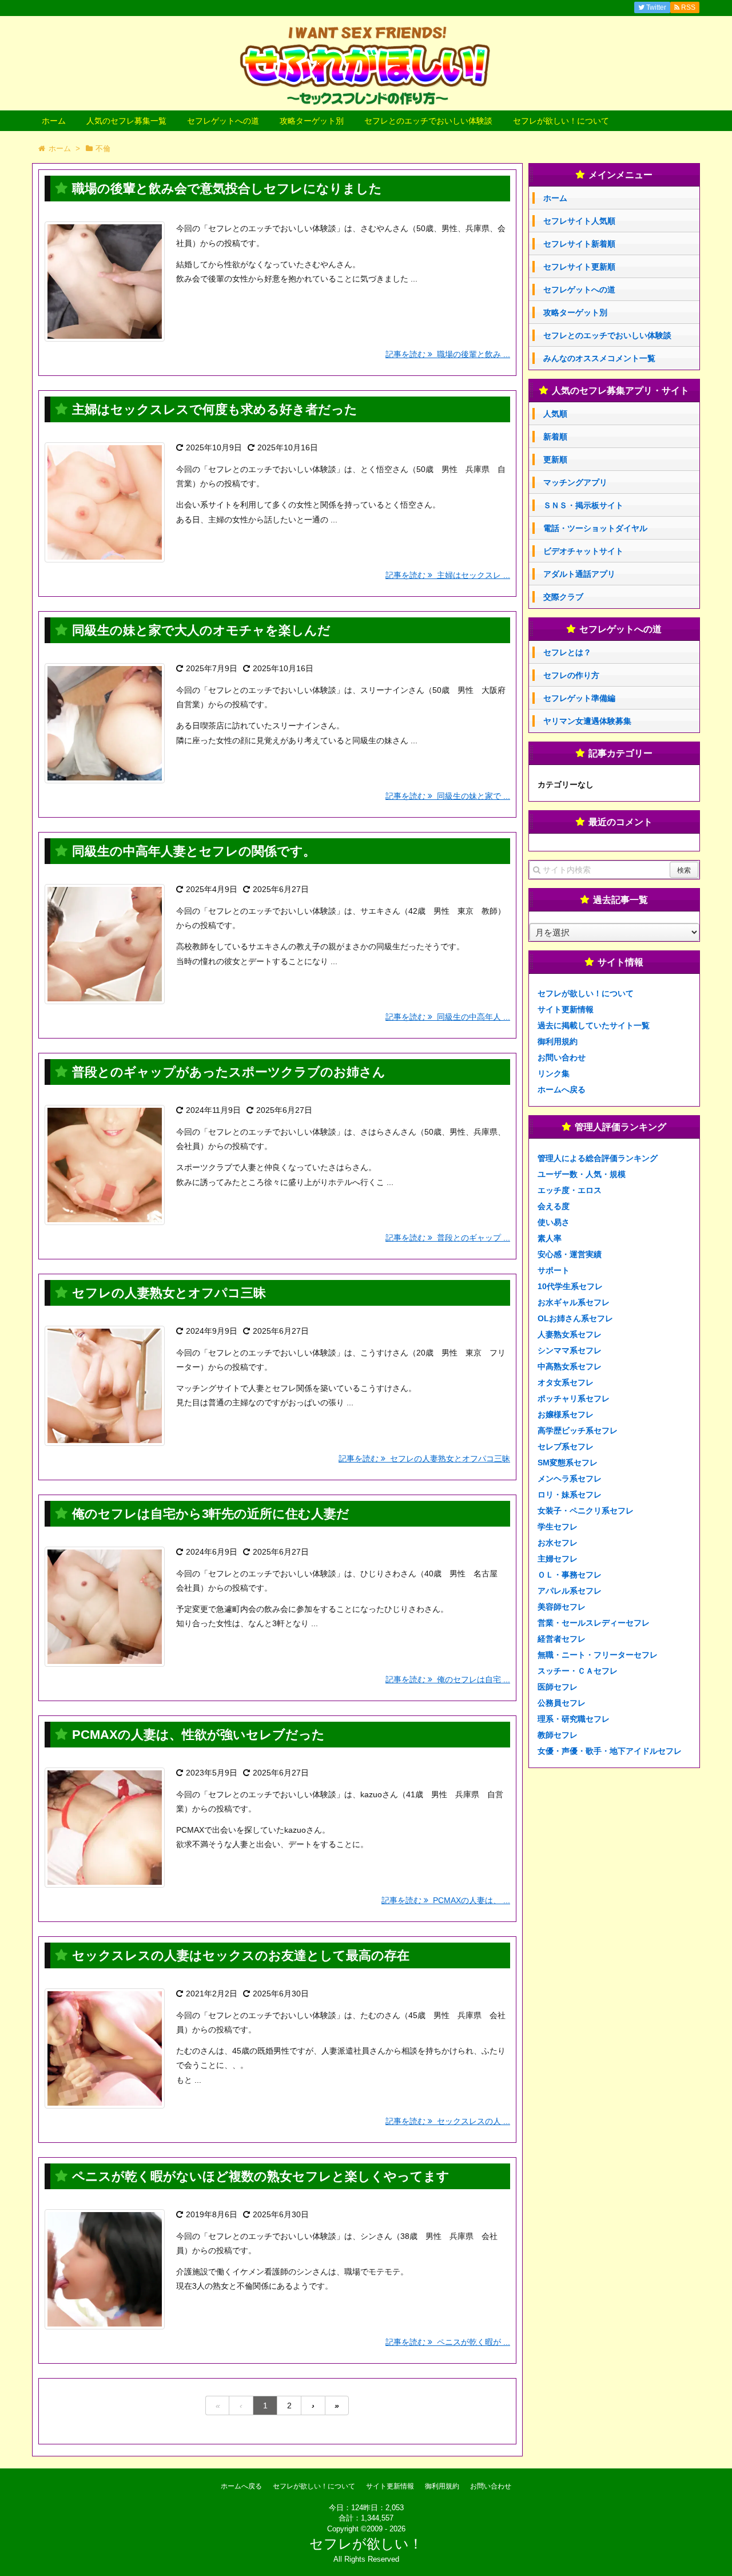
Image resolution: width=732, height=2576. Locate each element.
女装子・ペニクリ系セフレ (586, 1511)
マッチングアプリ (575, 482)
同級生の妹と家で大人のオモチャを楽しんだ (201, 630)
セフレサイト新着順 (579, 244)
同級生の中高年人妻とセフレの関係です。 (194, 851)
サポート (554, 1270)
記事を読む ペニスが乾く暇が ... (448, 2342)
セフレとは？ (567, 652)
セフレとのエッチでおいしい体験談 (428, 121)
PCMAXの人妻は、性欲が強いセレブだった (198, 1735)
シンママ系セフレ (570, 1350)
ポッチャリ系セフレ (574, 1398)
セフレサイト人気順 (579, 221)
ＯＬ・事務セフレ (570, 1575)
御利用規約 (558, 1041)
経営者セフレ (562, 1639)
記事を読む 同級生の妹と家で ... (448, 796)
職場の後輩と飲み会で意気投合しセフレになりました (227, 189)
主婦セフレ (558, 1559)
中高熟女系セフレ (570, 1366)
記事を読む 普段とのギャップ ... (448, 1238)
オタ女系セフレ (566, 1382)
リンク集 (554, 1073)
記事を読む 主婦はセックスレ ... (448, 575)
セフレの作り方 (571, 675)
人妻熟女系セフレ (570, 1334)
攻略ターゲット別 (312, 121)
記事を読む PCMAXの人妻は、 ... (446, 1900)
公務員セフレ (562, 1703)
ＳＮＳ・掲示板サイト (583, 505)
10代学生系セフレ (570, 1286)
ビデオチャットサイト (583, 551)
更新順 (555, 459)
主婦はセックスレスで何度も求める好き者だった (215, 409)
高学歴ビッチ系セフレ (578, 1430)
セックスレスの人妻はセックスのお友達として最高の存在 (241, 1955)
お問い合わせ (562, 1057)
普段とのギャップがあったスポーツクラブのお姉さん (229, 1072)
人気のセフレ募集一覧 (126, 121)
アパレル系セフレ (570, 1591)
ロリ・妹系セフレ (570, 1495)
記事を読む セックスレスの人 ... (448, 2121)
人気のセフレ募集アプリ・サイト (620, 391)
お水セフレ (558, 1543)
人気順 (555, 414)
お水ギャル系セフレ (574, 1302)
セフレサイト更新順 (579, 267)
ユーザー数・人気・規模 (582, 1174)
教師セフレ (558, 1735)
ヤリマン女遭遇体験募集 (587, 721)
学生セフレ (558, 1527)
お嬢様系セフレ (566, 1414)
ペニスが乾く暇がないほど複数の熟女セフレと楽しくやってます (261, 2176)
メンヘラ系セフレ (570, 1479)
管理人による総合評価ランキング (598, 1158)
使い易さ (554, 1222)
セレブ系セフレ (566, 1446)
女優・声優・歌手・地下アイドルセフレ (610, 1751)
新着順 (555, 437)
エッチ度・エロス (570, 1190)
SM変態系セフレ (568, 1463)
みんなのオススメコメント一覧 (599, 358)
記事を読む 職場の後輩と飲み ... (448, 354)
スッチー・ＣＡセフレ (578, 1671)
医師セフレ (558, 1687)
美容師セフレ (562, 1607)
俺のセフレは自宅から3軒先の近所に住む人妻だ (211, 1514)
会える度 (554, 1206)
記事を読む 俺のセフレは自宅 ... (448, 1679)
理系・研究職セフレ (574, 1719)
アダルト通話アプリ (579, 574)
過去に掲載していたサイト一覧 (594, 1025)
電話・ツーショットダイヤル (595, 528)
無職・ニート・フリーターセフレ (598, 1655)
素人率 (550, 1238)
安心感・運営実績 (570, 1254)
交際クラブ (563, 597)
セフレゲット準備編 (579, 698)
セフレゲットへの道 (223, 121)
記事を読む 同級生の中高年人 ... (448, 1017)
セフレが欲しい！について (561, 121)
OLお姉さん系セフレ (575, 1318)
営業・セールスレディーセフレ (594, 1623)
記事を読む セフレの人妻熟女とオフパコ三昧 (424, 1459)
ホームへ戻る (562, 1089)
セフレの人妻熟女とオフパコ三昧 (169, 1293)
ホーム (54, 121)
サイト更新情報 (566, 1009)
